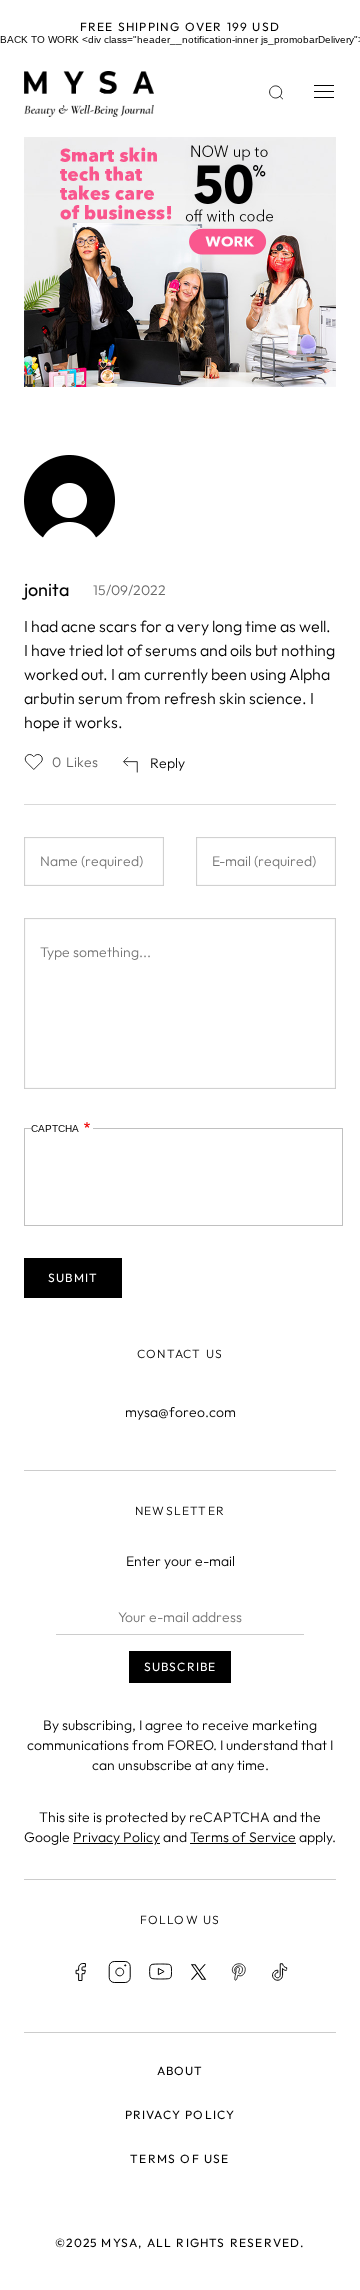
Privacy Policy (116, 1837)
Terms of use (179, 2158)
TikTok (280, 1972)
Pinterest (240, 1972)
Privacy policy (180, 2114)
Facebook (80, 1972)
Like (34, 762)
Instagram (120, 1972)
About (180, 2070)
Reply (167, 763)
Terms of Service (243, 1837)
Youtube (160, 1972)
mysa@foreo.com (180, 1412)
